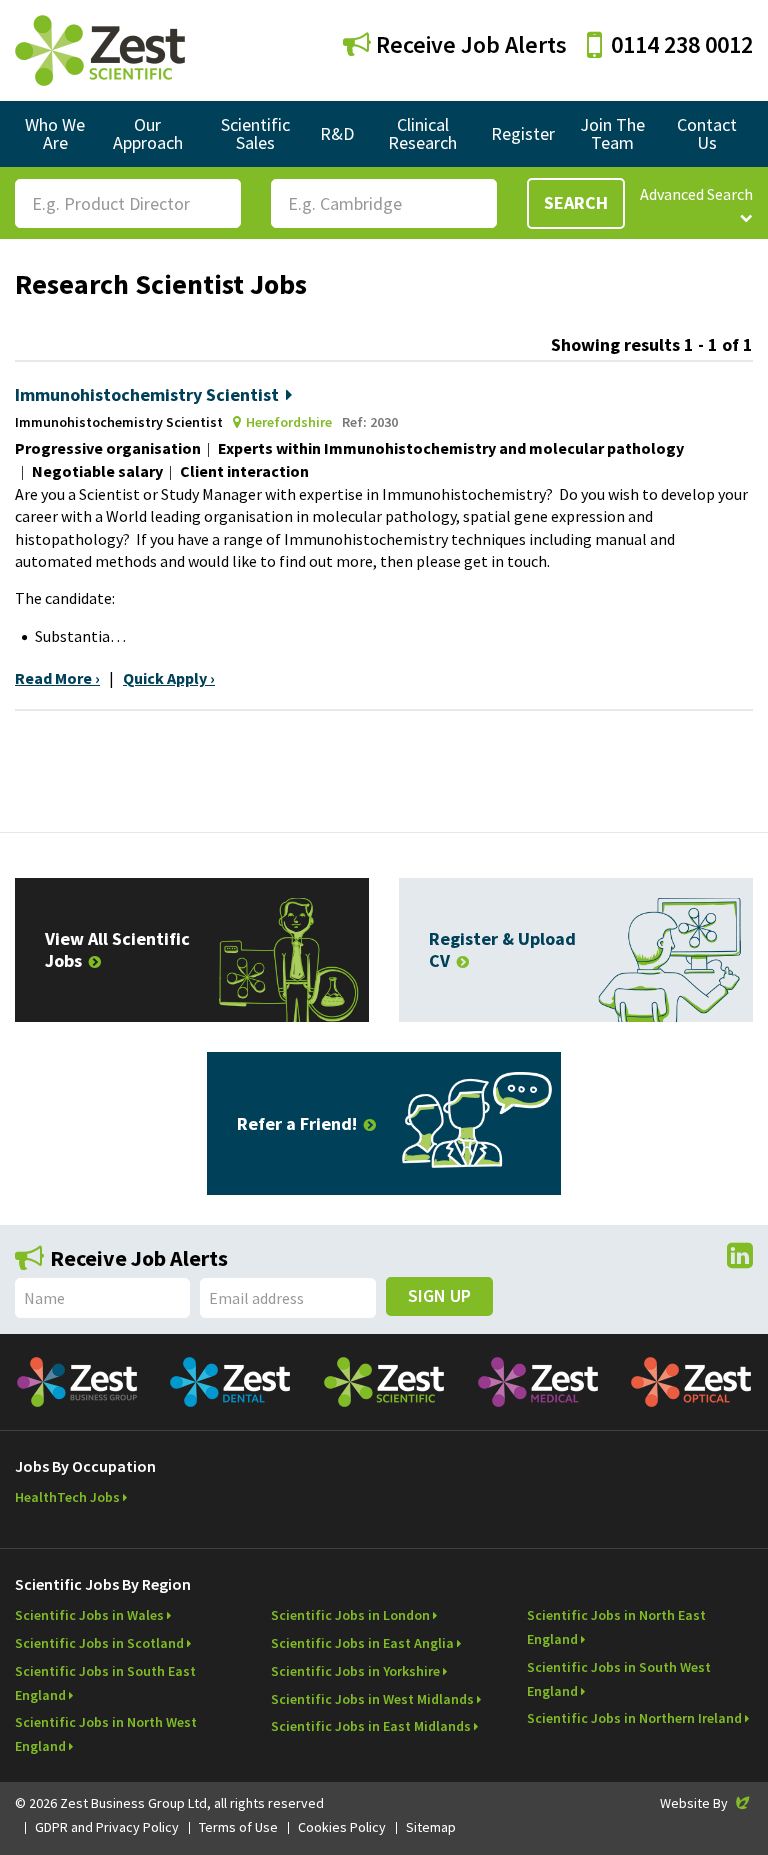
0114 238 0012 (682, 44)
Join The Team (612, 133)
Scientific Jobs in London (350, 1615)
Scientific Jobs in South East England (105, 1683)
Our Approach (148, 133)
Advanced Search (696, 194)
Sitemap (431, 1827)
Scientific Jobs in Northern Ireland (634, 1718)
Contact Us (707, 133)
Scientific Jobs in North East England (616, 1627)
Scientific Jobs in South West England (619, 1679)
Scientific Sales (255, 133)
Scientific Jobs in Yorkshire (355, 1671)
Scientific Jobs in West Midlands (372, 1699)
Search (576, 202)
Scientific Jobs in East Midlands (371, 1726)
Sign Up (439, 1295)
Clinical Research (422, 133)
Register (523, 133)
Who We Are (55, 133)
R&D (337, 133)
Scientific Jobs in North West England (106, 1734)
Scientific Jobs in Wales (89, 1615)
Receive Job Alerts (469, 44)
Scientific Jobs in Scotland (99, 1643)
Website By (706, 1803)
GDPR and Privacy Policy (107, 1827)
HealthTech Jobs (67, 1497)
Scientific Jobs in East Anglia (362, 1643)
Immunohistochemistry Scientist (147, 394)
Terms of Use (238, 1827)
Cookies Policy (342, 1827)
